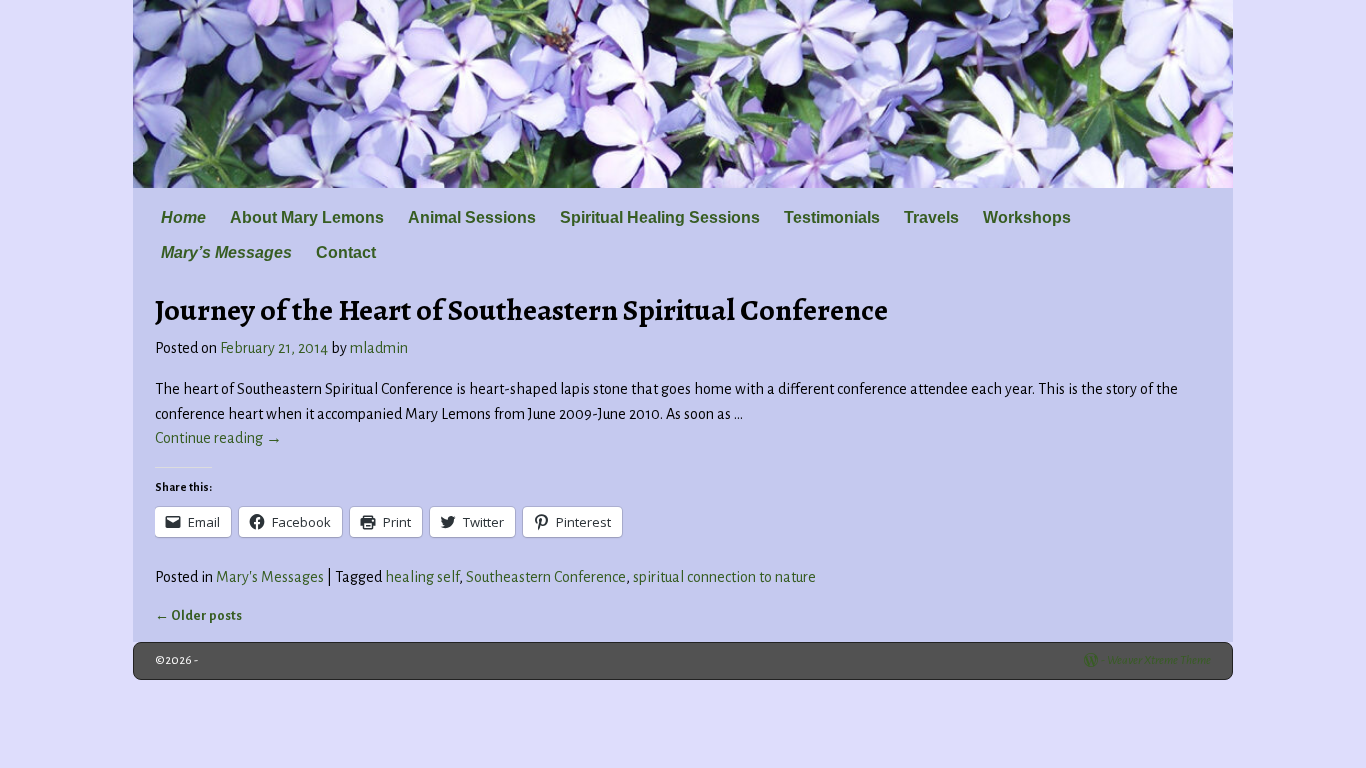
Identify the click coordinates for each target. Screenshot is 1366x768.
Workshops (1027, 217)
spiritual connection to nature (724, 577)
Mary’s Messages (226, 252)
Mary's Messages (270, 577)
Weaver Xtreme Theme (1159, 660)
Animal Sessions (472, 217)
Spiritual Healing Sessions (660, 217)
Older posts (198, 615)
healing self (422, 577)
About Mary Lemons (307, 217)
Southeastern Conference (546, 577)
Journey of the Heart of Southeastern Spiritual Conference (521, 310)
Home (183, 217)
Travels (931, 217)
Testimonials (832, 217)
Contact (346, 252)
